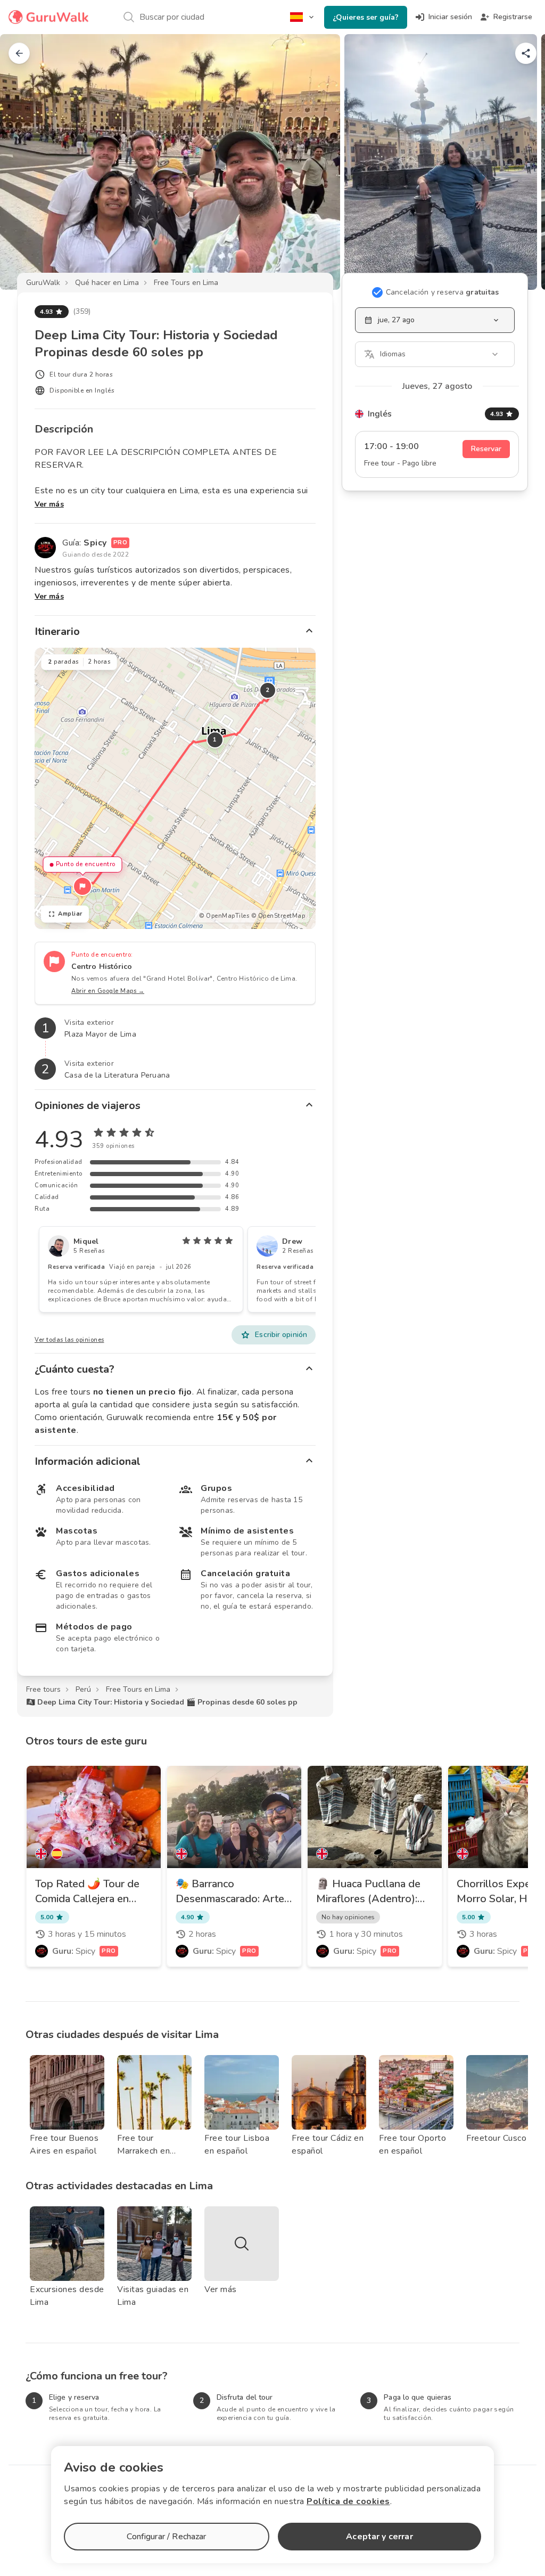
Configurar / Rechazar (166, 2537)
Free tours (43, 1689)
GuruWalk (43, 283)
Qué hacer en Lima (107, 283)
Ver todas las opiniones (69, 1340)
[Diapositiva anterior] (26, 162)
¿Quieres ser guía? (366, 17)
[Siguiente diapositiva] (519, 162)
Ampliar (70, 914)
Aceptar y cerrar (379, 2537)
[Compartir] (526, 53)
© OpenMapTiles (224, 916)
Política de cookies (348, 2501)
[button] (82, 886)
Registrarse (513, 17)
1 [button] (215, 740)
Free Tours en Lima (186, 283)
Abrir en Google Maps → (108, 991)
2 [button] (268, 690)
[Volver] (19, 53)
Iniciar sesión (450, 17)
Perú (83, 1689)
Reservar (486, 449)
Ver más (49, 504)
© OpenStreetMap (278, 916)
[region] (175, 788)
